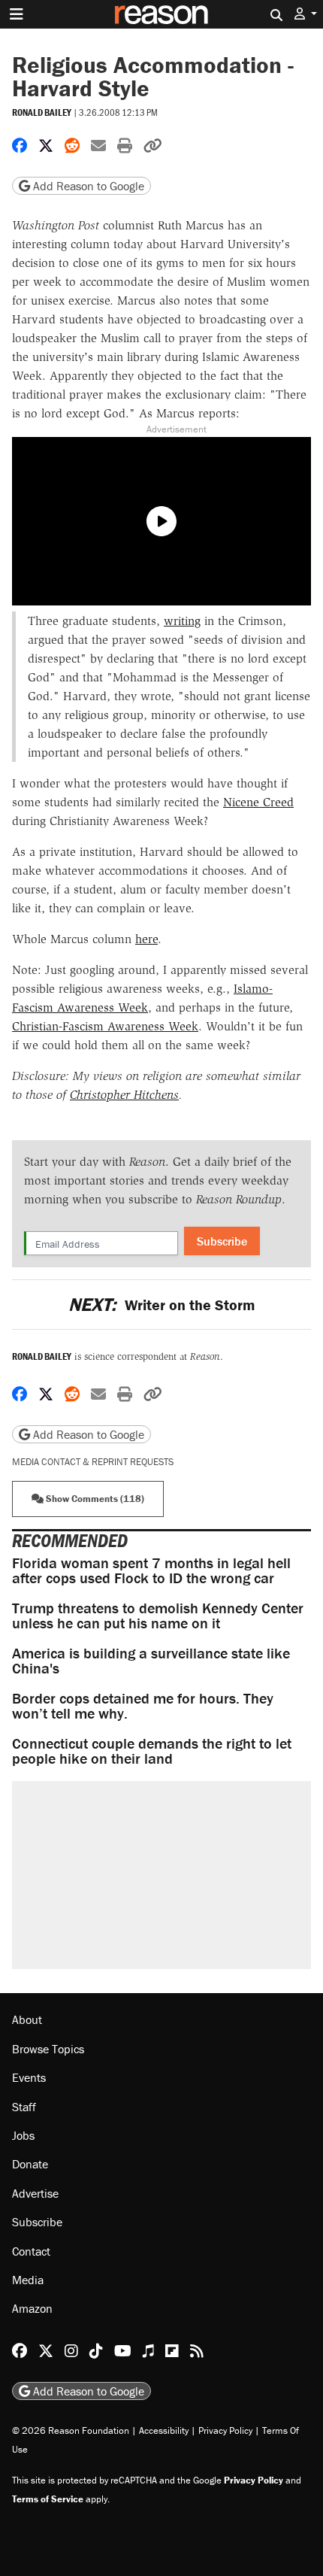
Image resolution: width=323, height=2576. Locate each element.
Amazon (32, 2308)
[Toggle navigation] (17, 14)
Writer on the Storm (161, 1305)
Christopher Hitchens (124, 1095)
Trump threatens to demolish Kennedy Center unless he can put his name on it (158, 1615)
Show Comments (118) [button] (94, 1499)
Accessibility (164, 2430)
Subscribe (222, 1241)
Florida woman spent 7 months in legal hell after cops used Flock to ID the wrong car (151, 1570)
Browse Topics (48, 2049)
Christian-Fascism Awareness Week (105, 1026)
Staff (24, 2107)
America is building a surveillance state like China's (151, 1660)
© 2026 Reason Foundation (71, 2430)
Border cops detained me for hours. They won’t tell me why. (143, 1705)
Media (28, 2280)
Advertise (35, 2193)
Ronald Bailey (42, 112)
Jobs (23, 2135)
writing (182, 621)
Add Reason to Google (87, 186)
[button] (306, 14)
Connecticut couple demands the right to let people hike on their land (152, 1751)
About (27, 2019)
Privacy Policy (225, 2430)
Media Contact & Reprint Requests (93, 1462)
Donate (30, 2164)
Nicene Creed (258, 802)
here (146, 939)
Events (29, 2077)
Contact (31, 2251)
